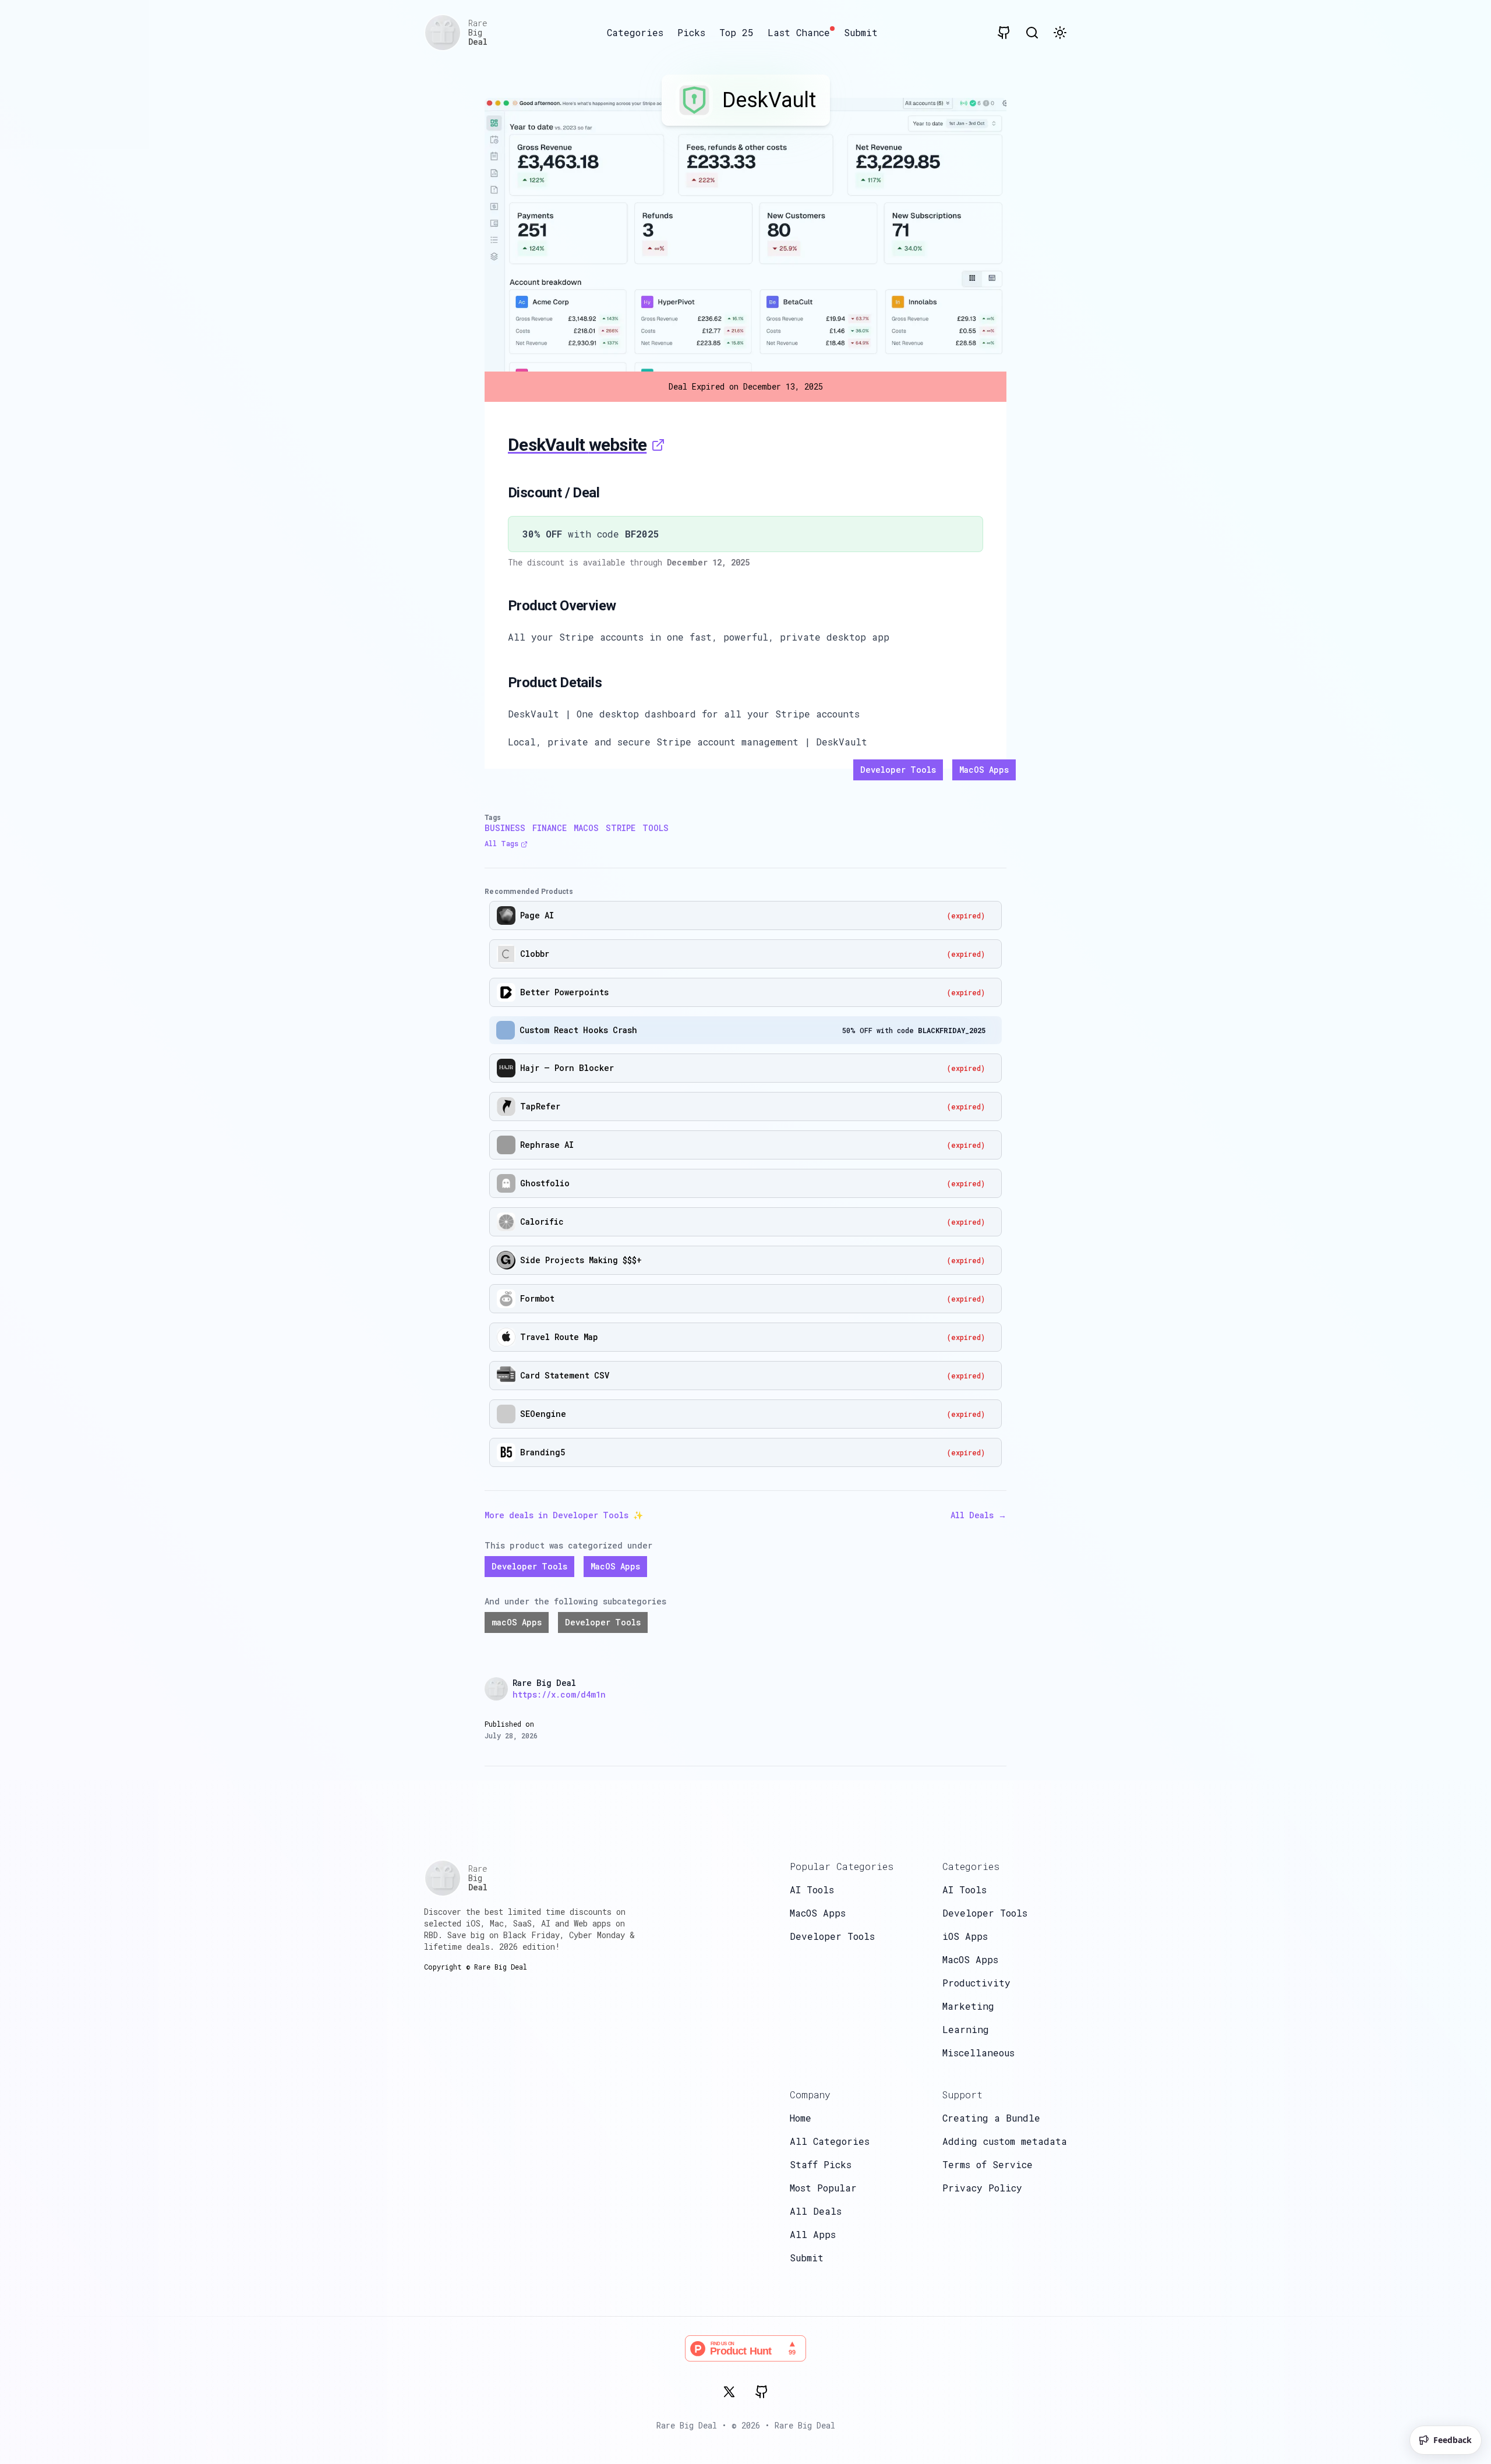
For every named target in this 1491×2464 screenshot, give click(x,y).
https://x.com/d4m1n (559, 1694)
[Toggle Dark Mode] (1060, 33)
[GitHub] (762, 2392)
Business (505, 828)
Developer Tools (898, 770)
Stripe (621, 828)
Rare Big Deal (805, 2425)
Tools (656, 828)
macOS (586, 828)
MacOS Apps (984, 770)
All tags (501, 843)
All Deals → (978, 1515)
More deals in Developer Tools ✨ (564, 1515)
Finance (550, 828)
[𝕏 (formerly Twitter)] (729, 2392)
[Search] (1032, 33)
